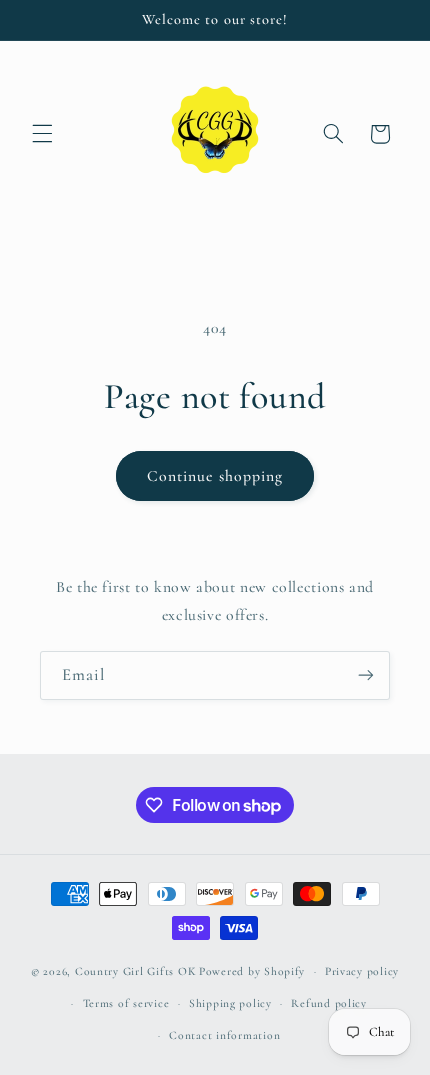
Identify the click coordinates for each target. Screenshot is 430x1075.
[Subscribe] (366, 675)
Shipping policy (230, 1003)
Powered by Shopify (252, 971)
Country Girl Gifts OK (135, 971)
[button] (42, 134)
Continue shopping (215, 476)
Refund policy (329, 1003)
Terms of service (126, 1003)
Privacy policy (362, 971)
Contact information (224, 1035)
